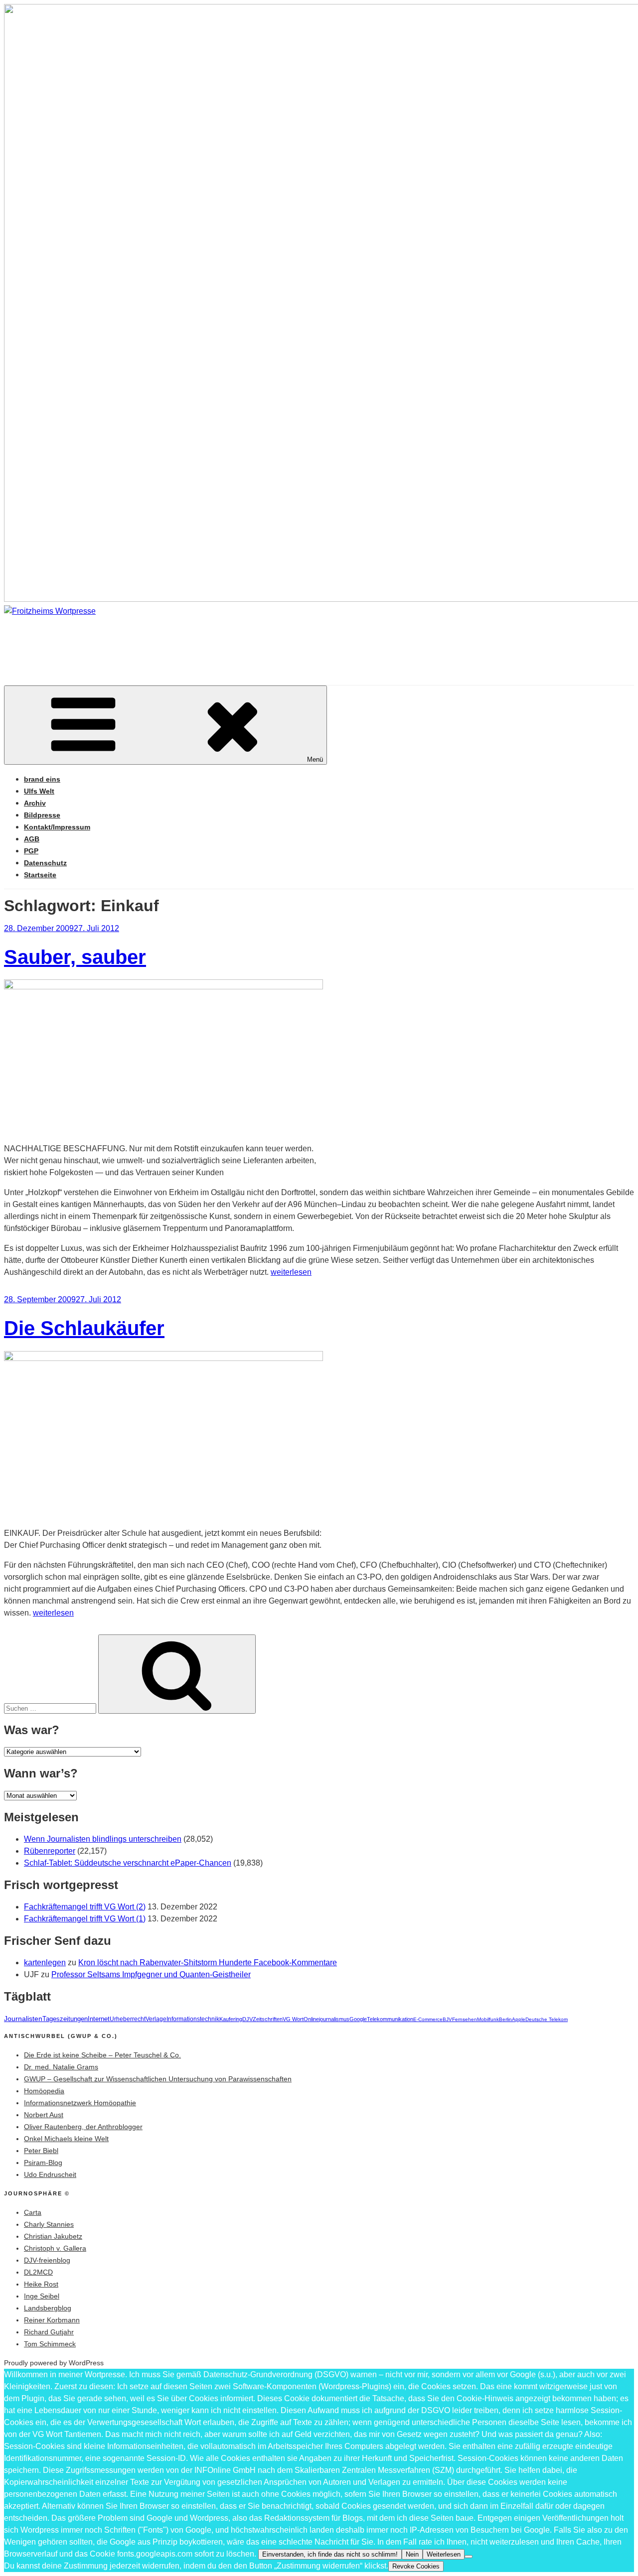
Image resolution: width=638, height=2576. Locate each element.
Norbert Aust (44, 2115)
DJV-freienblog (47, 2260)
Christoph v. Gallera (55, 2248)
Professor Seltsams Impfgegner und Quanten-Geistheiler (151, 1974)
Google (358, 2019)
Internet (99, 2019)
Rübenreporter (50, 1851)
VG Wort (293, 2019)
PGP (31, 851)
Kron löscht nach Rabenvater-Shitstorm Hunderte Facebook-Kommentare (208, 1963)
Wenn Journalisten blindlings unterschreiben (103, 1839)
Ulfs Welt (39, 791)
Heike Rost (41, 2284)
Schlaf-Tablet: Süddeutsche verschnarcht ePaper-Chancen (128, 1863)
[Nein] (469, 2557)
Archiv (35, 803)
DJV (247, 2019)
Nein (412, 2554)
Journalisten (23, 2019)
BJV (447, 2019)
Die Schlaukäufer (84, 1328)
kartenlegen (45, 1963)
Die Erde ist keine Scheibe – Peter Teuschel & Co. (102, 2055)
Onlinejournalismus (326, 2019)
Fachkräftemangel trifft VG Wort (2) (85, 1907)
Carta (33, 2212)
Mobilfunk (488, 2019)
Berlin (505, 2019)
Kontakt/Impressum (57, 827)
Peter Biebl (41, 2151)
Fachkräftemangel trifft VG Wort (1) (85, 1919)
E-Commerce (428, 2019)
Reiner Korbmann (52, 2320)
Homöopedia (44, 2091)
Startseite (40, 875)
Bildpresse (42, 815)
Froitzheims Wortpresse (147, 641)
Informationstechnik (193, 2019)
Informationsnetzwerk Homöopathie (80, 2103)
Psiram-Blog (43, 2163)
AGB (32, 839)
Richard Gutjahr (49, 2332)
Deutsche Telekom (547, 2019)
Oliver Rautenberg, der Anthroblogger (83, 2127)
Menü (315, 759)
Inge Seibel (42, 2296)
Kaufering (231, 2019)
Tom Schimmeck (50, 2344)
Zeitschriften (268, 2019)
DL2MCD (38, 2272)
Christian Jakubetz (53, 2236)
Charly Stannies (49, 2224)
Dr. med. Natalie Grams (61, 2067)
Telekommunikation (390, 2019)
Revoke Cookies (416, 2566)
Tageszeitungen (65, 2019)
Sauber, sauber (75, 957)
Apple (519, 2019)
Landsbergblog (48, 2308)
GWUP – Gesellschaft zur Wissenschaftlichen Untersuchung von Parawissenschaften (158, 2079)
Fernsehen (465, 2019)
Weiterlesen (444, 2554)
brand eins (42, 779)
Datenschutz (45, 863)
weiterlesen (291, 1272)
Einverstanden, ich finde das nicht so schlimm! (330, 2554)
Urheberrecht (128, 2019)
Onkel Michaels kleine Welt (66, 2139)
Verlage (156, 2019)
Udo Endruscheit (50, 2174)
